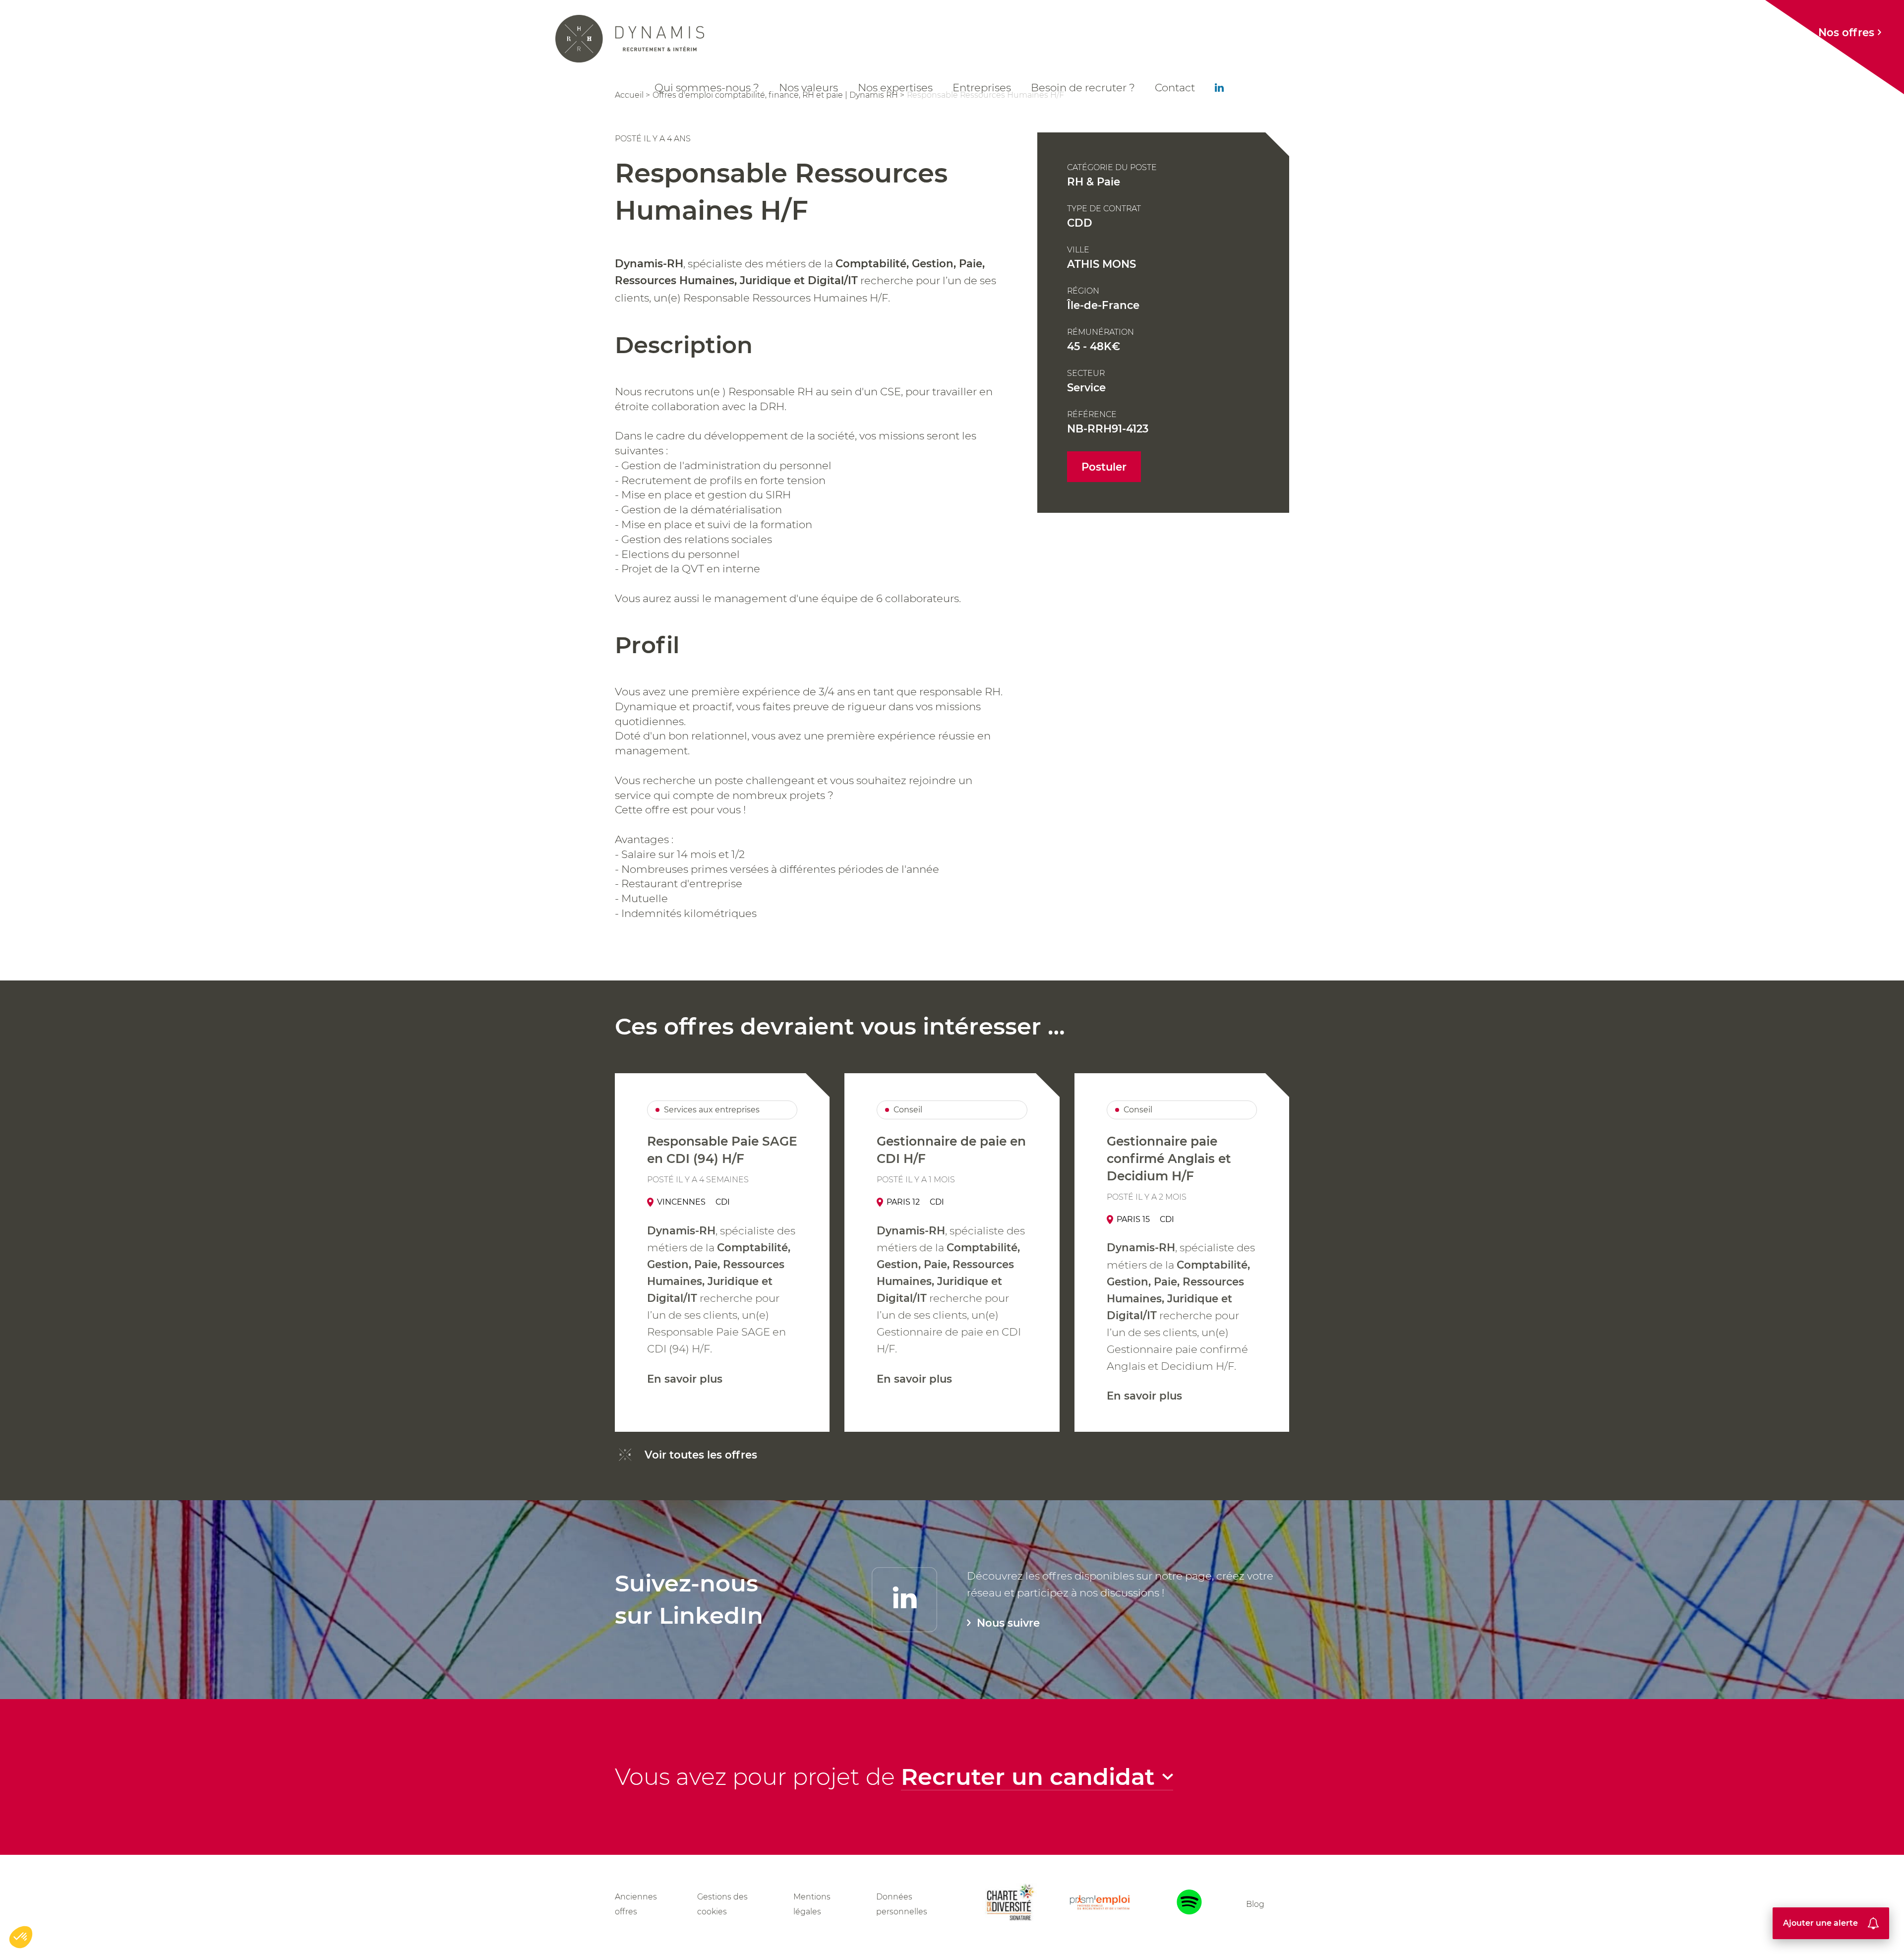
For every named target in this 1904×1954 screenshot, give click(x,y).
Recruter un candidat (1028, 1777)
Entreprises (982, 87)
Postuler (1104, 467)
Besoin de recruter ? (1083, 87)
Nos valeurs (808, 87)
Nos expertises (895, 87)
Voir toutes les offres (701, 1455)
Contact (1175, 87)
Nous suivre (1008, 1623)
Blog (1255, 1904)
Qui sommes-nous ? (707, 87)
